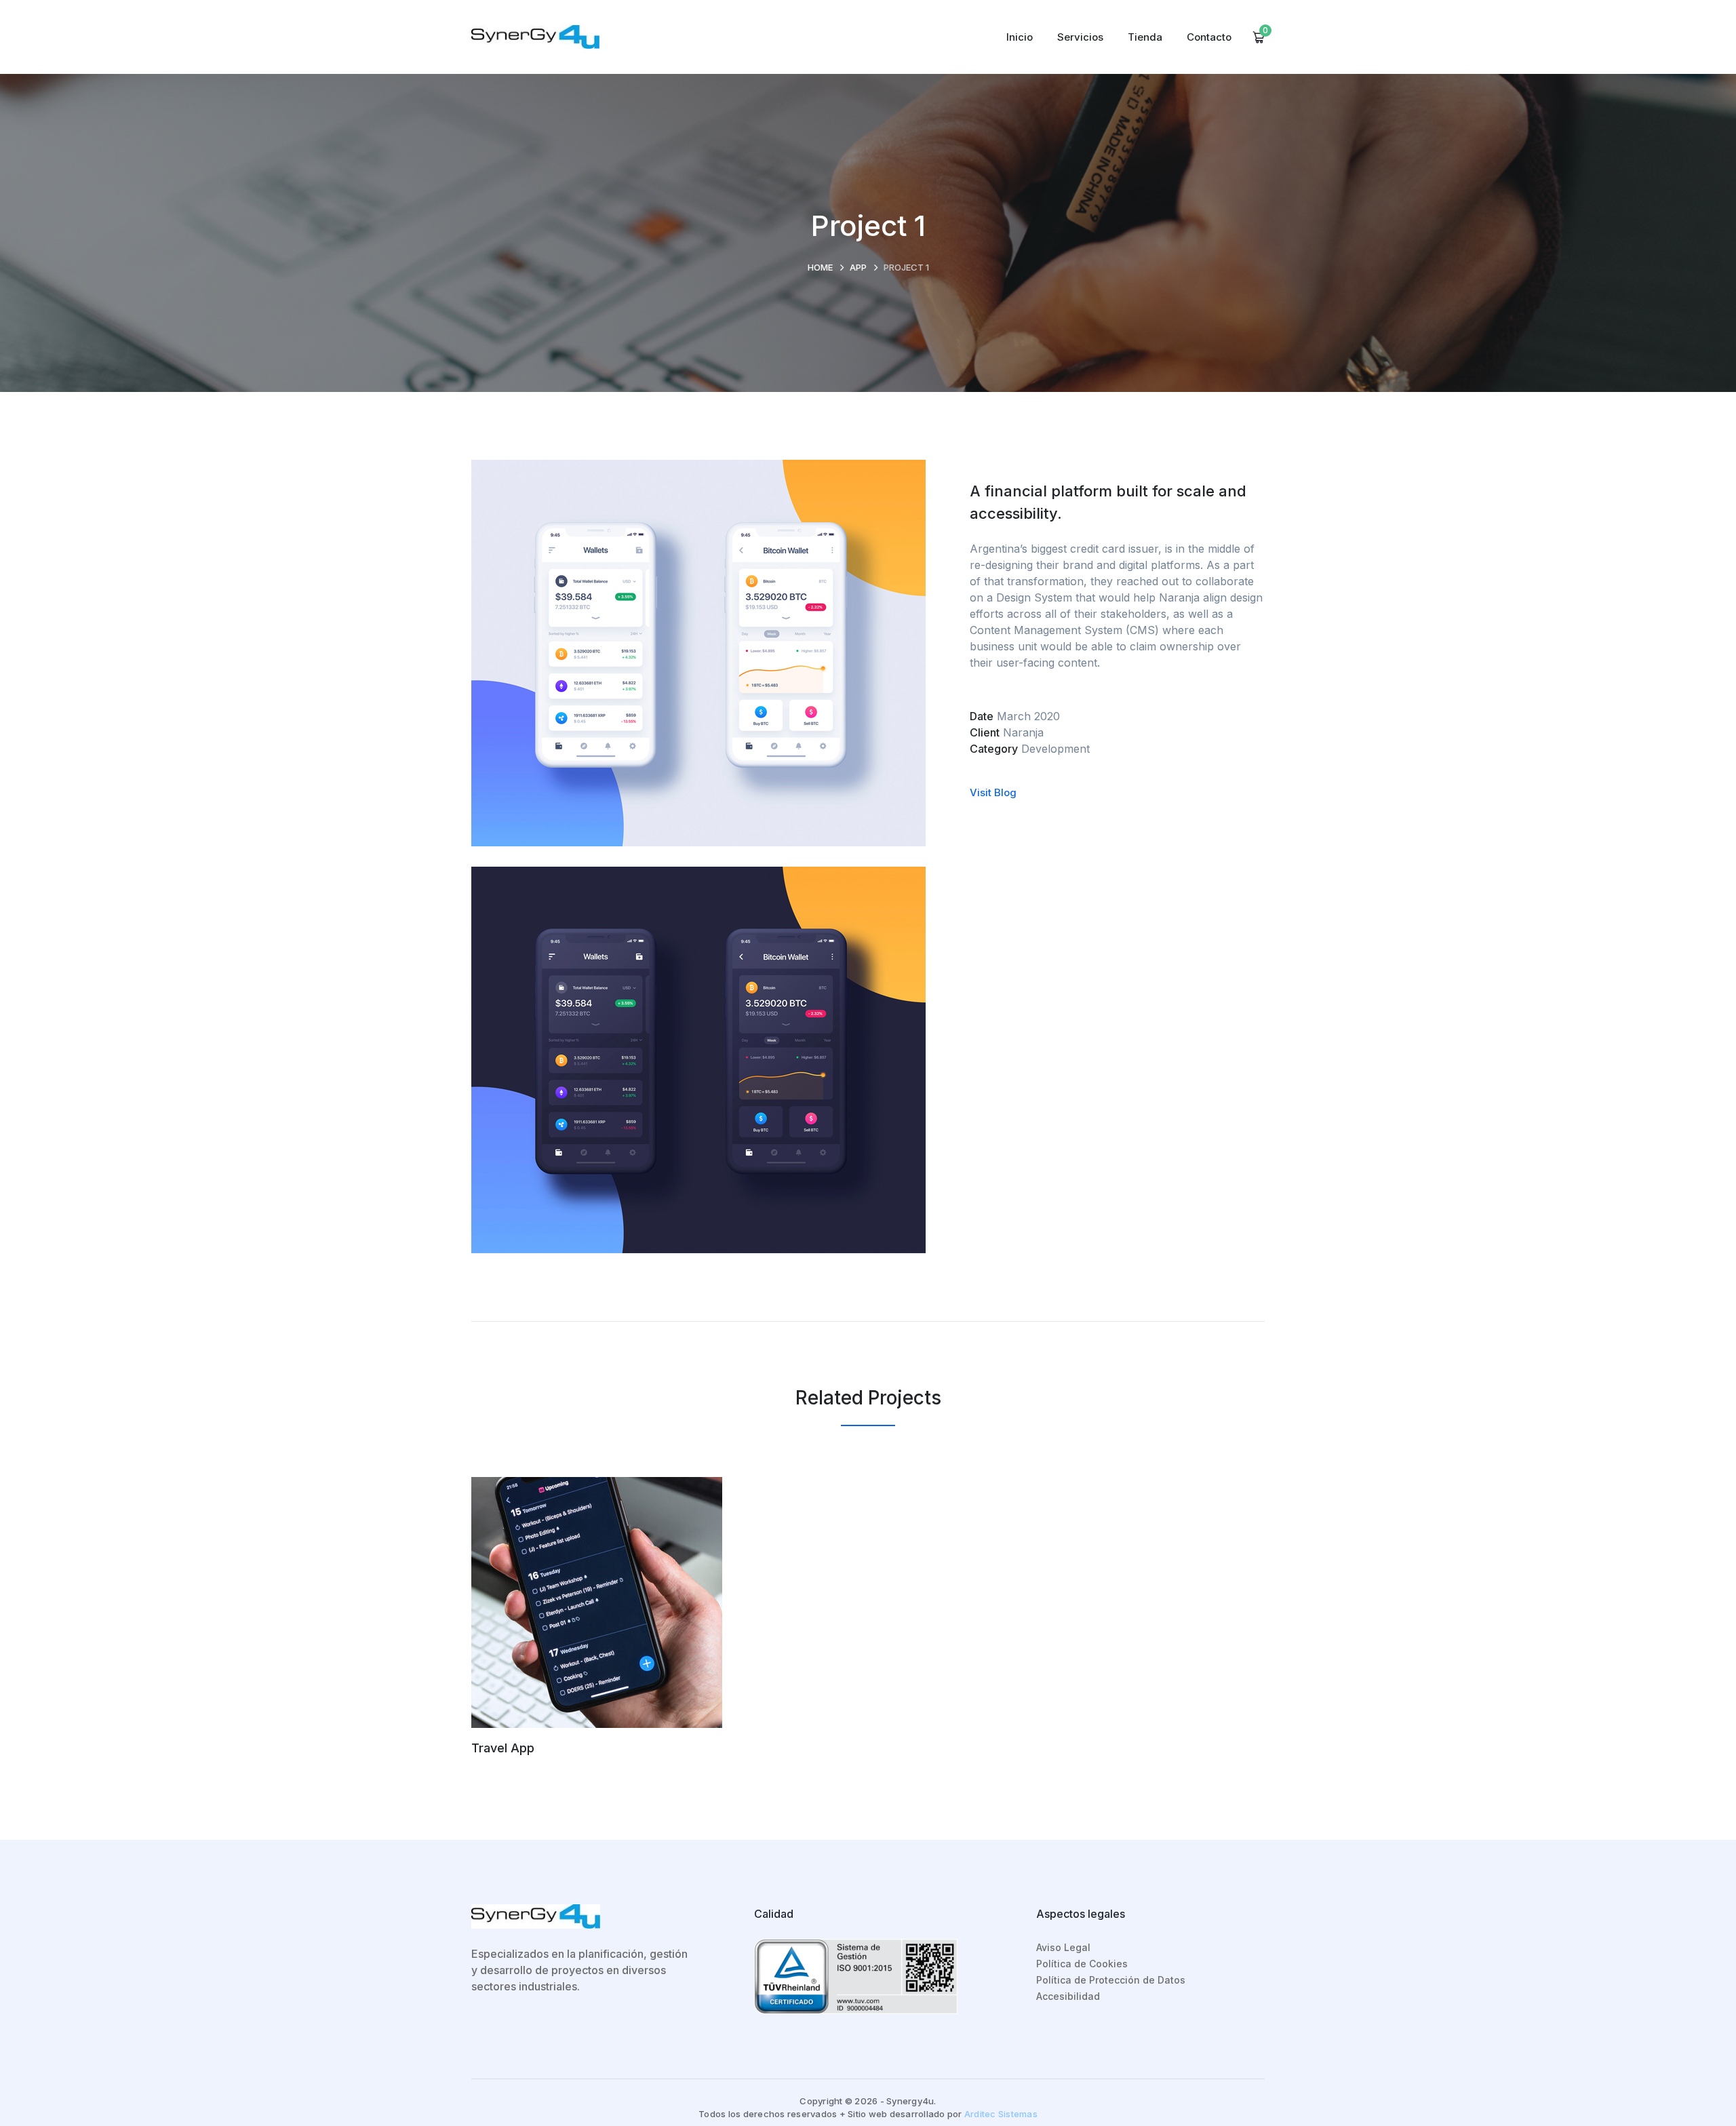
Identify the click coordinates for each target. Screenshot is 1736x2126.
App (858, 267)
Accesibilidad (1068, 1996)
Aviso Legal (1063, 1947)
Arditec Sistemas (1001, 2114)
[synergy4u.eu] (535, 36)
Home (820, 267)
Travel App (503, 1748)
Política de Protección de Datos (1111, 1980)
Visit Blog (993, 792)
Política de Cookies (1082, 1964)
